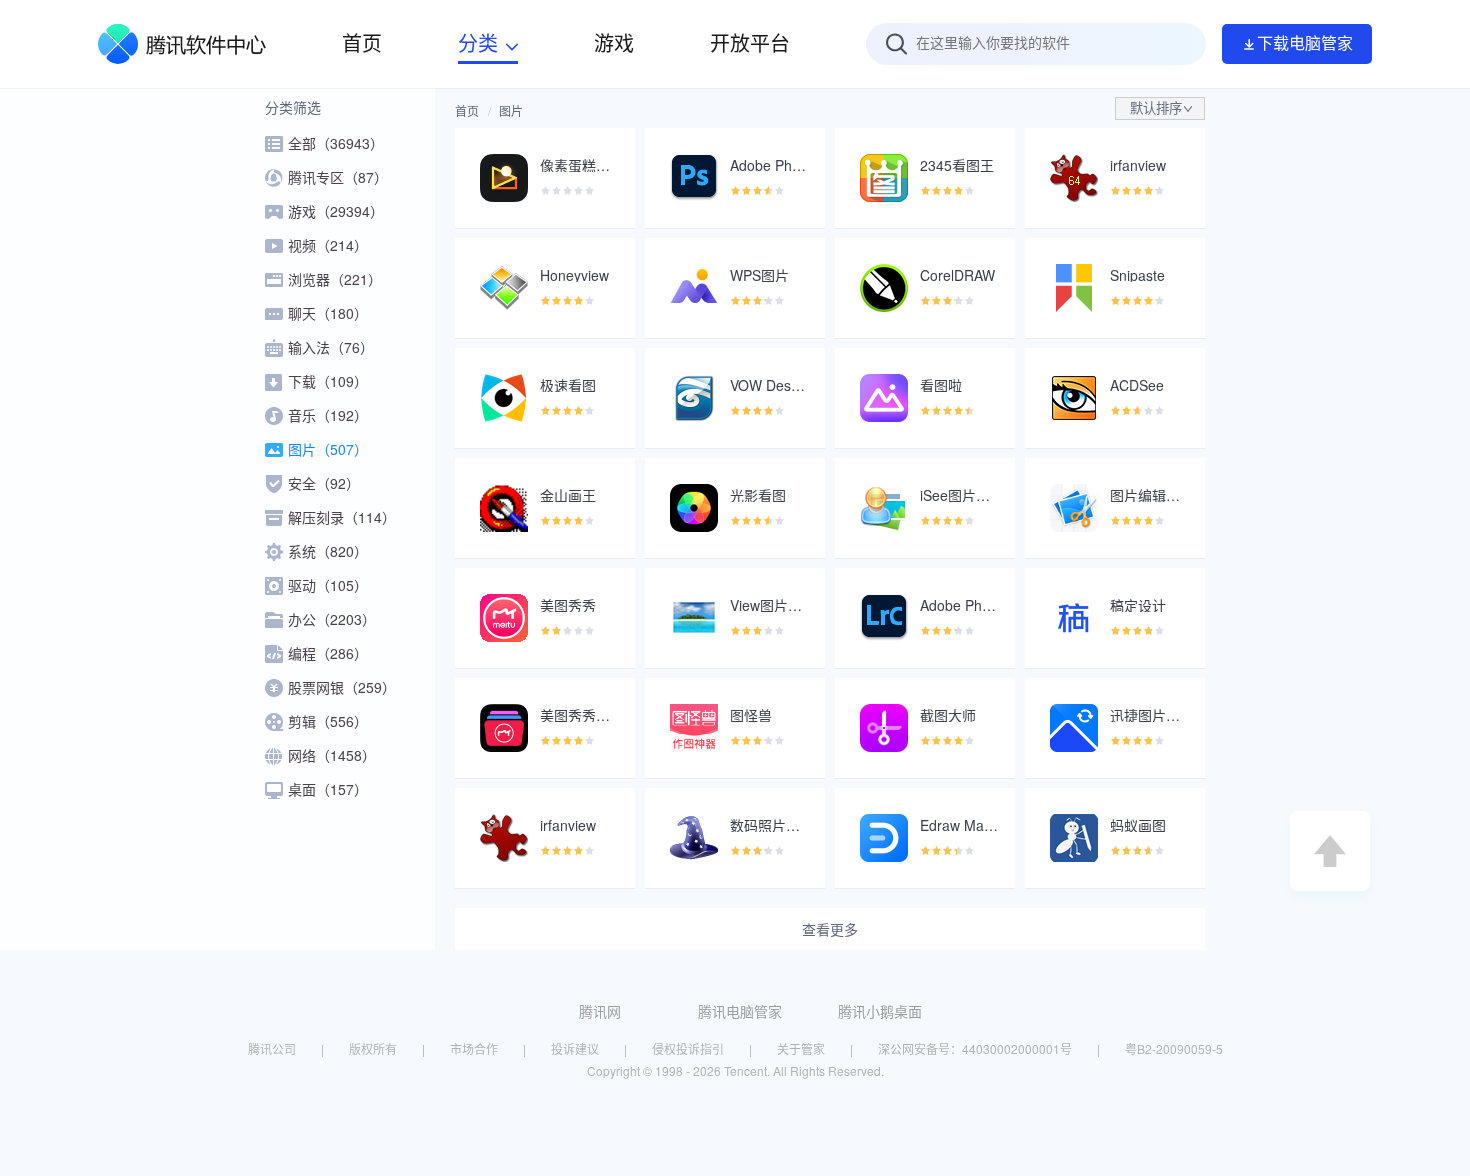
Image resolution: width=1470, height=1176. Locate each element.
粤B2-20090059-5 (1174, 1048)
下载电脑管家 (1305, 43)
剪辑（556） (328, 721)
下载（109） (328, 381)
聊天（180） (328, 313)
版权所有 (373, 1048)
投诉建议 (575, 1048)
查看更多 (830, 929)
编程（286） (328, 653)
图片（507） (328, 449)
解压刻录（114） (342, 517)
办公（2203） (332, 619)
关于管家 (801, 1048)
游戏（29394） (336, 211)
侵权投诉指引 (688, 1048)
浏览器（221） (335, 279)
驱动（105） (328, 585)
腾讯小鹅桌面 (880, 1011)
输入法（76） (331, 347)
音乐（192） (328, 415)
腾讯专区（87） (338, 177)
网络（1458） (332, 755)
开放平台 (750, 44)
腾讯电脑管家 (740, 1011)
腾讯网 (600, 1011)
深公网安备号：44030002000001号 (975, 1048)
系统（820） (328, 551)
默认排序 (1156, 108)
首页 (467, 110)
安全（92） (324, 483)
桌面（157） (328, 789)
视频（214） (328, 245)
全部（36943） (336, 143)
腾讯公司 (272, 1048)
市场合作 (474, 1048)
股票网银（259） (342, 687)
